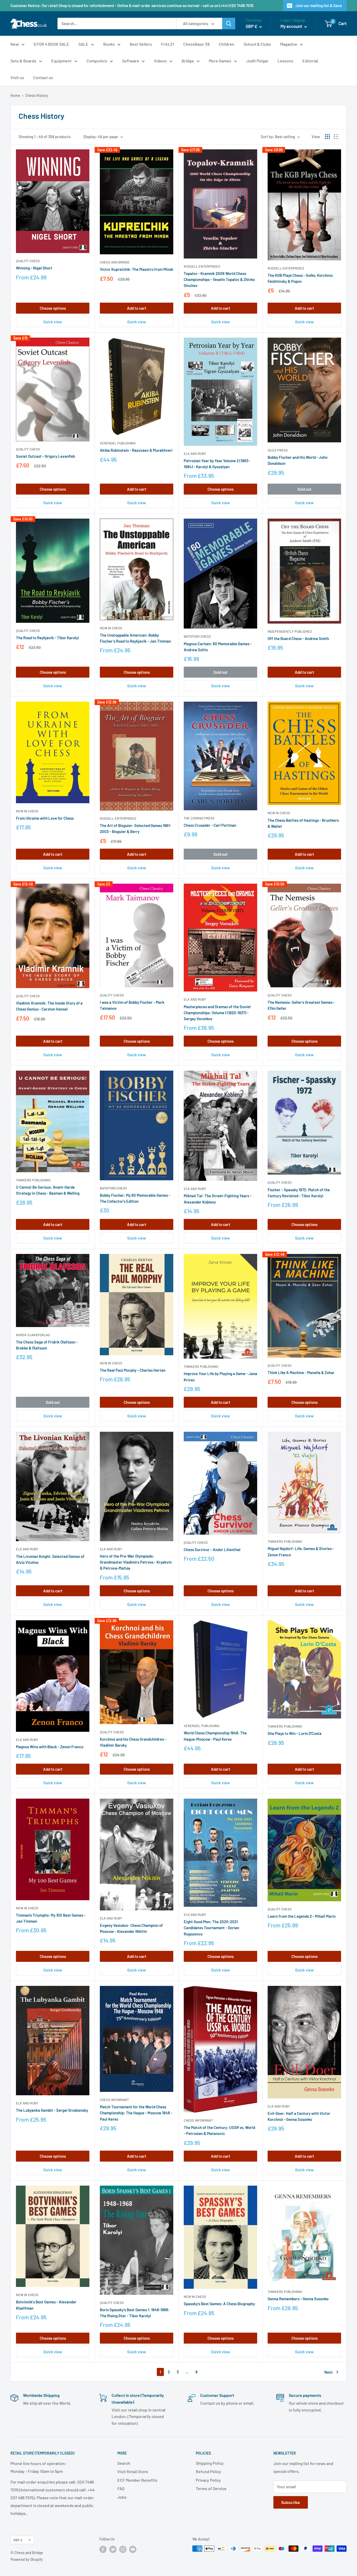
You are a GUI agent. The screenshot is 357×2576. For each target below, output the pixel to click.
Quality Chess (28, 261)
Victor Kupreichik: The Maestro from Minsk (137, 269)
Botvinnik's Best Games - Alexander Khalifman (46, 2305)
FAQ (121, 2488)
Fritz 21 (168, 44)
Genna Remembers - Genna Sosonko (298, 2299)
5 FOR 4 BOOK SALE (51, 44)
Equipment (61, 61)
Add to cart (137, 308)
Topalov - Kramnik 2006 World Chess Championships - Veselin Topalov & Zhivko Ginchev (219, 280)
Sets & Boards (23, 61)
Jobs (122, 2497)
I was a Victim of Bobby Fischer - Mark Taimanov (132, 1005)
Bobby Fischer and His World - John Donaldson (298, 460)
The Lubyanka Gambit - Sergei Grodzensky (52, 2110)
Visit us (17, 77)
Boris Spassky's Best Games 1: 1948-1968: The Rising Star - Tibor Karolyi (135, 2313)
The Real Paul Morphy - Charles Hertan (133, 1370)
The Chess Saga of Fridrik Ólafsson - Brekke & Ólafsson (47, 1345)
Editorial (310, 61)
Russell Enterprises (202, 266)
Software (131, 61)
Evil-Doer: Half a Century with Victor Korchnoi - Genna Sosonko (299, 2116)
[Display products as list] (336, 137)
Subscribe (291, 2502)
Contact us (43, 77)
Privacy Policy (208, 2480)
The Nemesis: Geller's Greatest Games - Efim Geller (301, 1005)
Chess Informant (114, 2100)
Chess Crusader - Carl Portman (210, 825)
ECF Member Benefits (137, 2480)
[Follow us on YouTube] (133, 2549)
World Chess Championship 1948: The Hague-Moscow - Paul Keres (215, 1736)
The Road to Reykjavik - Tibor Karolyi (47, 638)
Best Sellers (141, 44)
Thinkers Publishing (33, 1180)
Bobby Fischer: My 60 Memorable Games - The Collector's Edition (135, 1198)
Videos (160, 61)
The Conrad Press (199, 818)
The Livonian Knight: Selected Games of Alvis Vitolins (50, 1559)
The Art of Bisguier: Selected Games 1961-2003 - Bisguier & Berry (136, 828)
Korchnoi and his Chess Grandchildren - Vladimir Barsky (133, 1742)
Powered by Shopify (27, 2559)
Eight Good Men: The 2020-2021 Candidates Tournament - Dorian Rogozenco (211, 1928)
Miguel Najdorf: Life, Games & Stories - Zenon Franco (301, 1551)
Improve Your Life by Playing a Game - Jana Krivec (220, 1377)
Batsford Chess (197, 636)
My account (292, 26)
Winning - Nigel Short (34, 268)
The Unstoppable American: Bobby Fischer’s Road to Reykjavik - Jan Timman (135, 638)
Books (109, 44)
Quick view (53, 322)
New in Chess (111, 628)
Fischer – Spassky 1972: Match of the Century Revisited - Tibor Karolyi (299, 1193)
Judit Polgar (257, 61)
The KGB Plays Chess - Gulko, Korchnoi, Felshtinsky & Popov (301, 278)
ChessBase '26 (196, 44)
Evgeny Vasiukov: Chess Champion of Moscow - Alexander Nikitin (131, 1928)
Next (329, 2372)
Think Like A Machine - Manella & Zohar (301, 1372)
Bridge (188, 61)
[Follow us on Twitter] (113, 2549)
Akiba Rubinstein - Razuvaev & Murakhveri (136, 450)
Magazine (289, 44)
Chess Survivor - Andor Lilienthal (212, 1550)
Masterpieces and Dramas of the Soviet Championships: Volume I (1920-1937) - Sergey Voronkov (217, 1013)
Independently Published (290, 631)
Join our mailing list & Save (319, 5)
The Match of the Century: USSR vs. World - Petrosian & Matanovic (219, 2130)
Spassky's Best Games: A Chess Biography (219, 2304)
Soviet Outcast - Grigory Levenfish (45, 456)
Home (15, 95)
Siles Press (278, 450)
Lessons (285, 61)
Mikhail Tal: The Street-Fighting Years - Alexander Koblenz (218, 1199)
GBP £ (18, 2540)
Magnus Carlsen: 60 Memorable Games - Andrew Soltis (218, 647)
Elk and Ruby (195, 454)
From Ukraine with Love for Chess (45, 818)
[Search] (229, 24)
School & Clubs (257, 44)
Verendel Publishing (118, 443)
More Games (220, 61)
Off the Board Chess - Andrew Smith (298, 638)
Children (227, 44)
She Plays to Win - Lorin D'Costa (295, 1733)
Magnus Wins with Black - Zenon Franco (50, 1747)
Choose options (53, 308)
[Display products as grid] (327, 137)
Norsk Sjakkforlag (33, 1335)
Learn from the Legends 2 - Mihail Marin (302, 1916)
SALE (83, 44)
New (15, 44)
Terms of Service (211, 2488)
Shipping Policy (210, 2463)
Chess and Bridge (115, 262)
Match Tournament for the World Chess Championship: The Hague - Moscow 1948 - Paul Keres (136, 2113)
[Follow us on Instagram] (123, 2549)
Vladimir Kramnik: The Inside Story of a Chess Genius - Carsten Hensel (49, 1006)
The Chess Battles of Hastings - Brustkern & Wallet (303, 823)
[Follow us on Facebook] (103, 2549)
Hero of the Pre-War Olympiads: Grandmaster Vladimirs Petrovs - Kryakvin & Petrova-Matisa (136, 1562)
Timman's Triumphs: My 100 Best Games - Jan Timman (51, 1918)
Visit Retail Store (133, 2471)
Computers (97, 61)
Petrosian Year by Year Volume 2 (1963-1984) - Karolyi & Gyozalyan (217, 464)
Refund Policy (208, 2471)
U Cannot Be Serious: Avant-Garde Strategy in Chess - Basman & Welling (48, 1190)
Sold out (304, 489)
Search (124, 2463)
